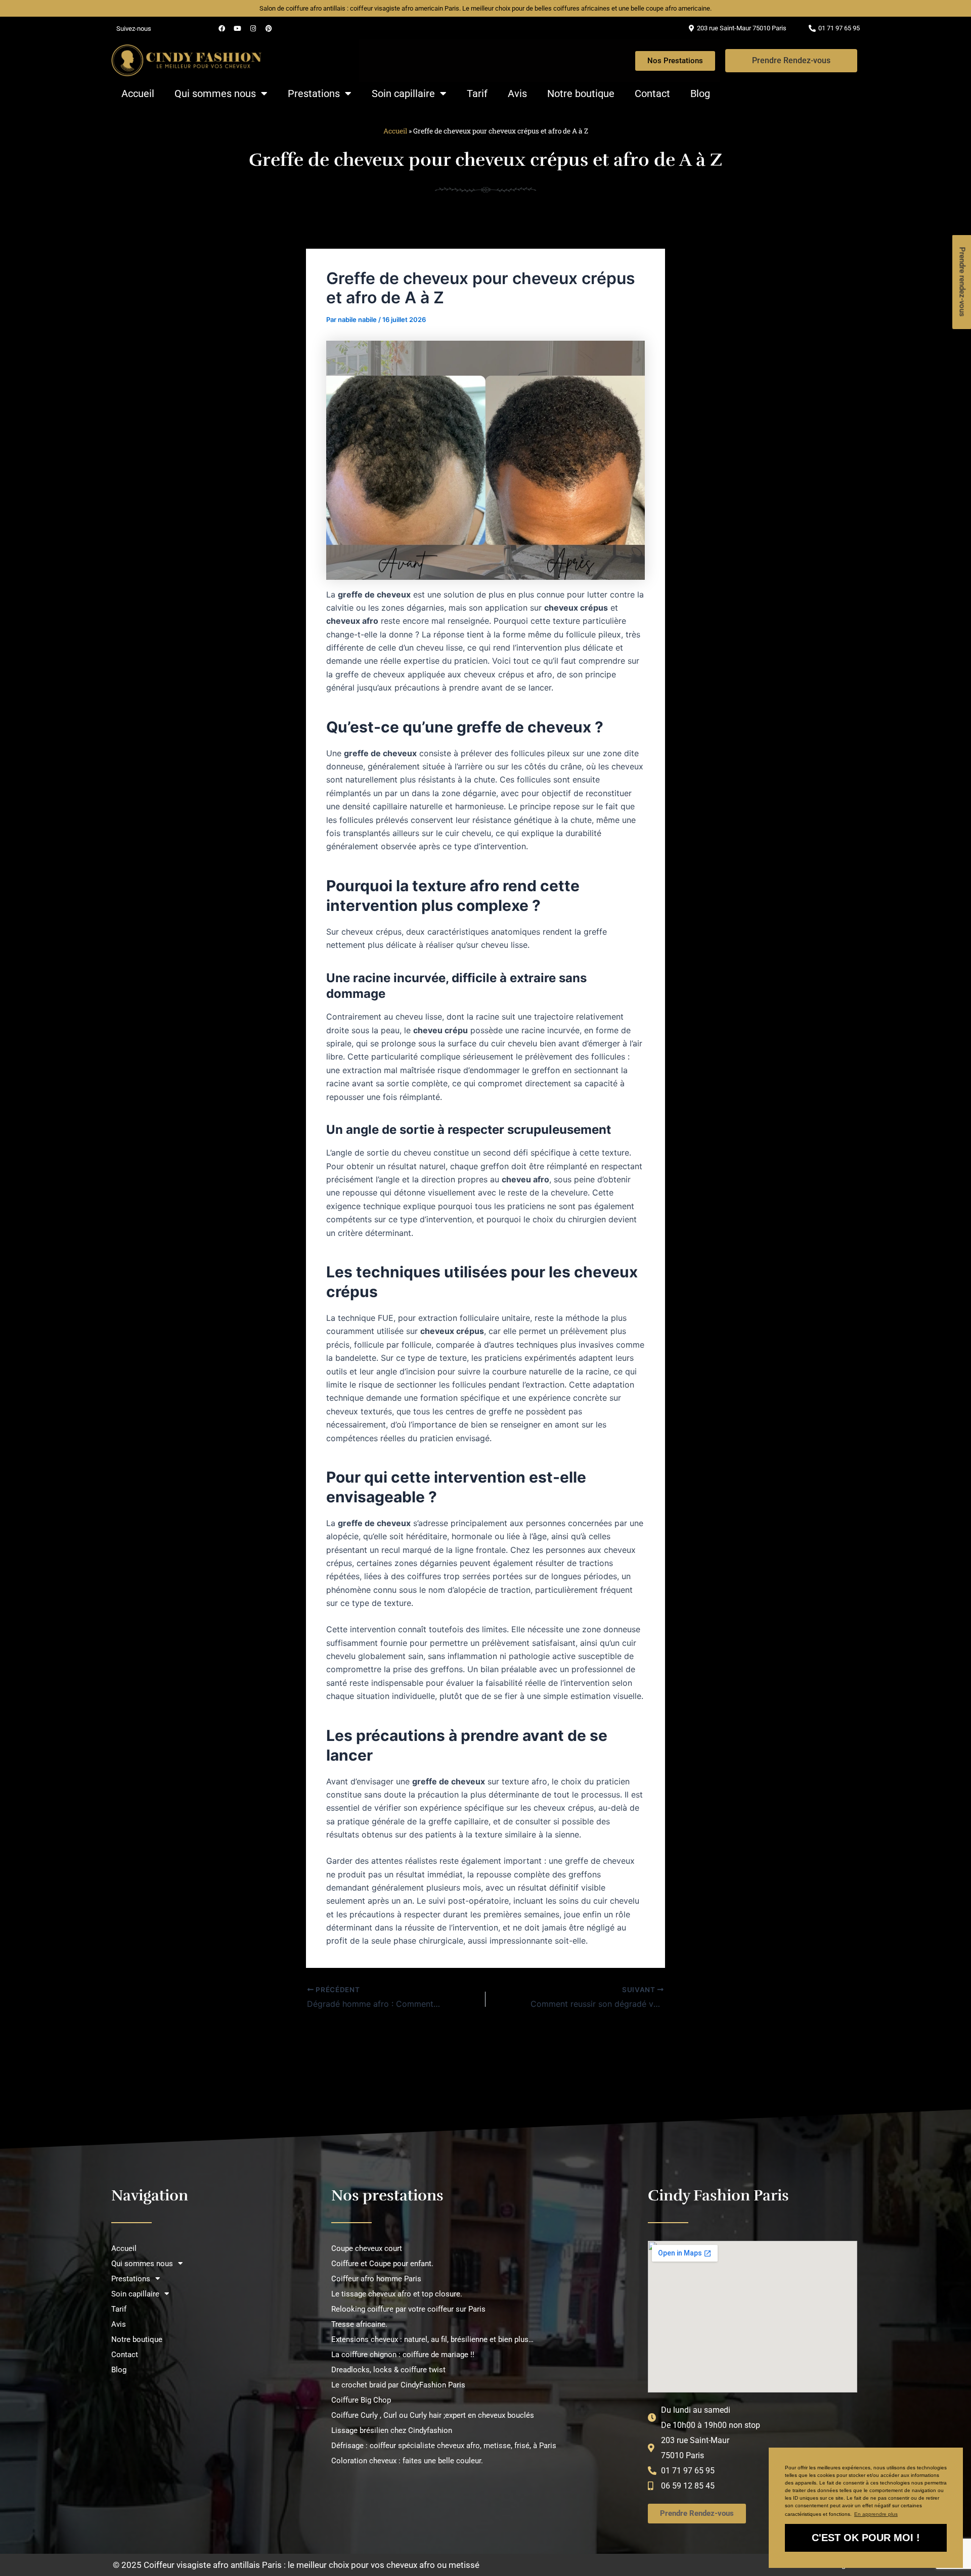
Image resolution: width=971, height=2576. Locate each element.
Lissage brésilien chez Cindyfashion (392, 2430)
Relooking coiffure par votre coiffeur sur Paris (408, 2309)
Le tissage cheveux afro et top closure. (397, 2294)
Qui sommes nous (215, 94)
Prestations (314, 94)
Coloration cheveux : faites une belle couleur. (407, 2461)
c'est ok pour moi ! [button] (866, 2538)
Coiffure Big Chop (361, 2400)
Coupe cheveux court (367, 2248)
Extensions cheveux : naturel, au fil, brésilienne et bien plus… (432, 2339)
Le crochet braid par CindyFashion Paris (398, 2385)
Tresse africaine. (359, 2324)
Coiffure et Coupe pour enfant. (382, 2264)
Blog (700, 94)
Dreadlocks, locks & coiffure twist (388, 2370)
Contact (652, 94)
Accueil (138, 94)
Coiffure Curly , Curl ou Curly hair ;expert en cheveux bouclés (433, 2415)
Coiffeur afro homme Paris (376, 2279)
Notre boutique (581, 94)
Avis (517, 94)
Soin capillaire (403, 94)
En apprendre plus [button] (876, 2514)
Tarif (477, 94)
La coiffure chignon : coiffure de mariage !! (403, 2355)
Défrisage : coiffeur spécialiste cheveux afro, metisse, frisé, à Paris (444, 2446)
